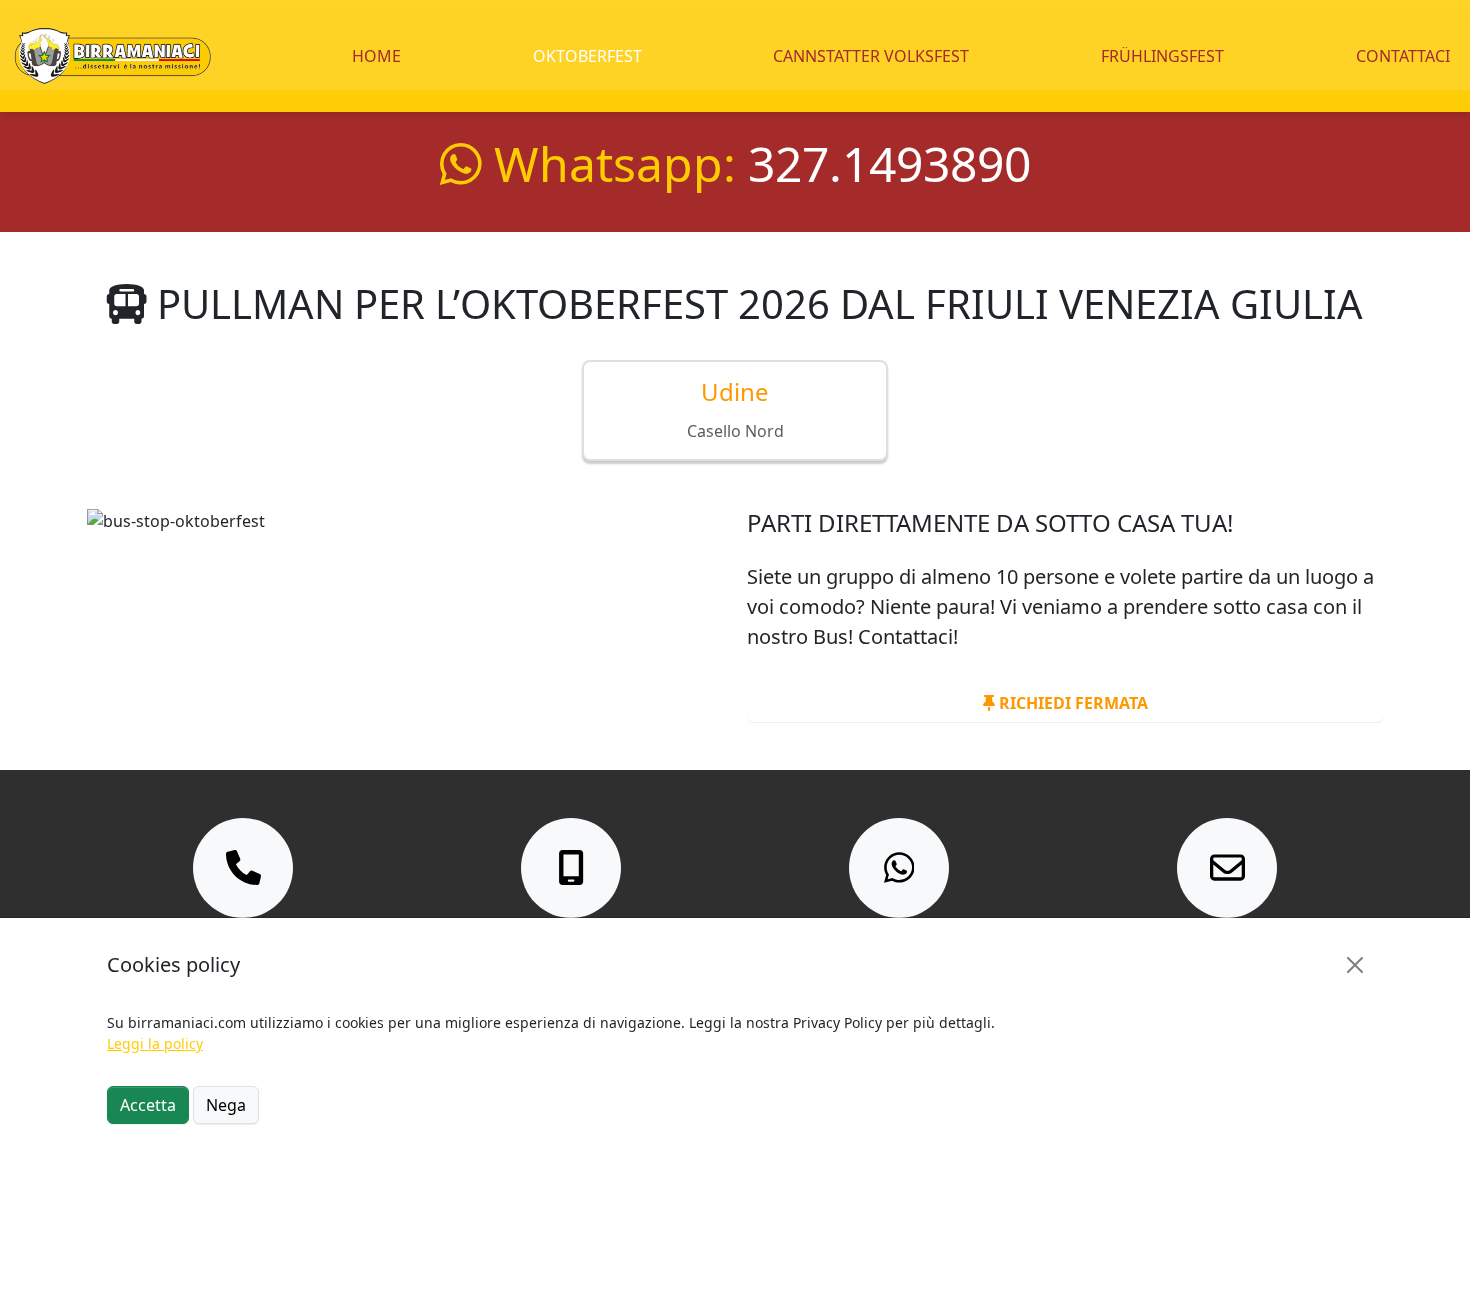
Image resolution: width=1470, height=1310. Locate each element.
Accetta (148, 1105)
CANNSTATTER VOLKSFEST (871, 56)
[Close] (1355, 965)
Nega (226, 1105)
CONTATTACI (1403, 56)
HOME (376, 56)
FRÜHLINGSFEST (1162, 56)
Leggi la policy (155, 1043)
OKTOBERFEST (587, 56)
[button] (735, 410)
